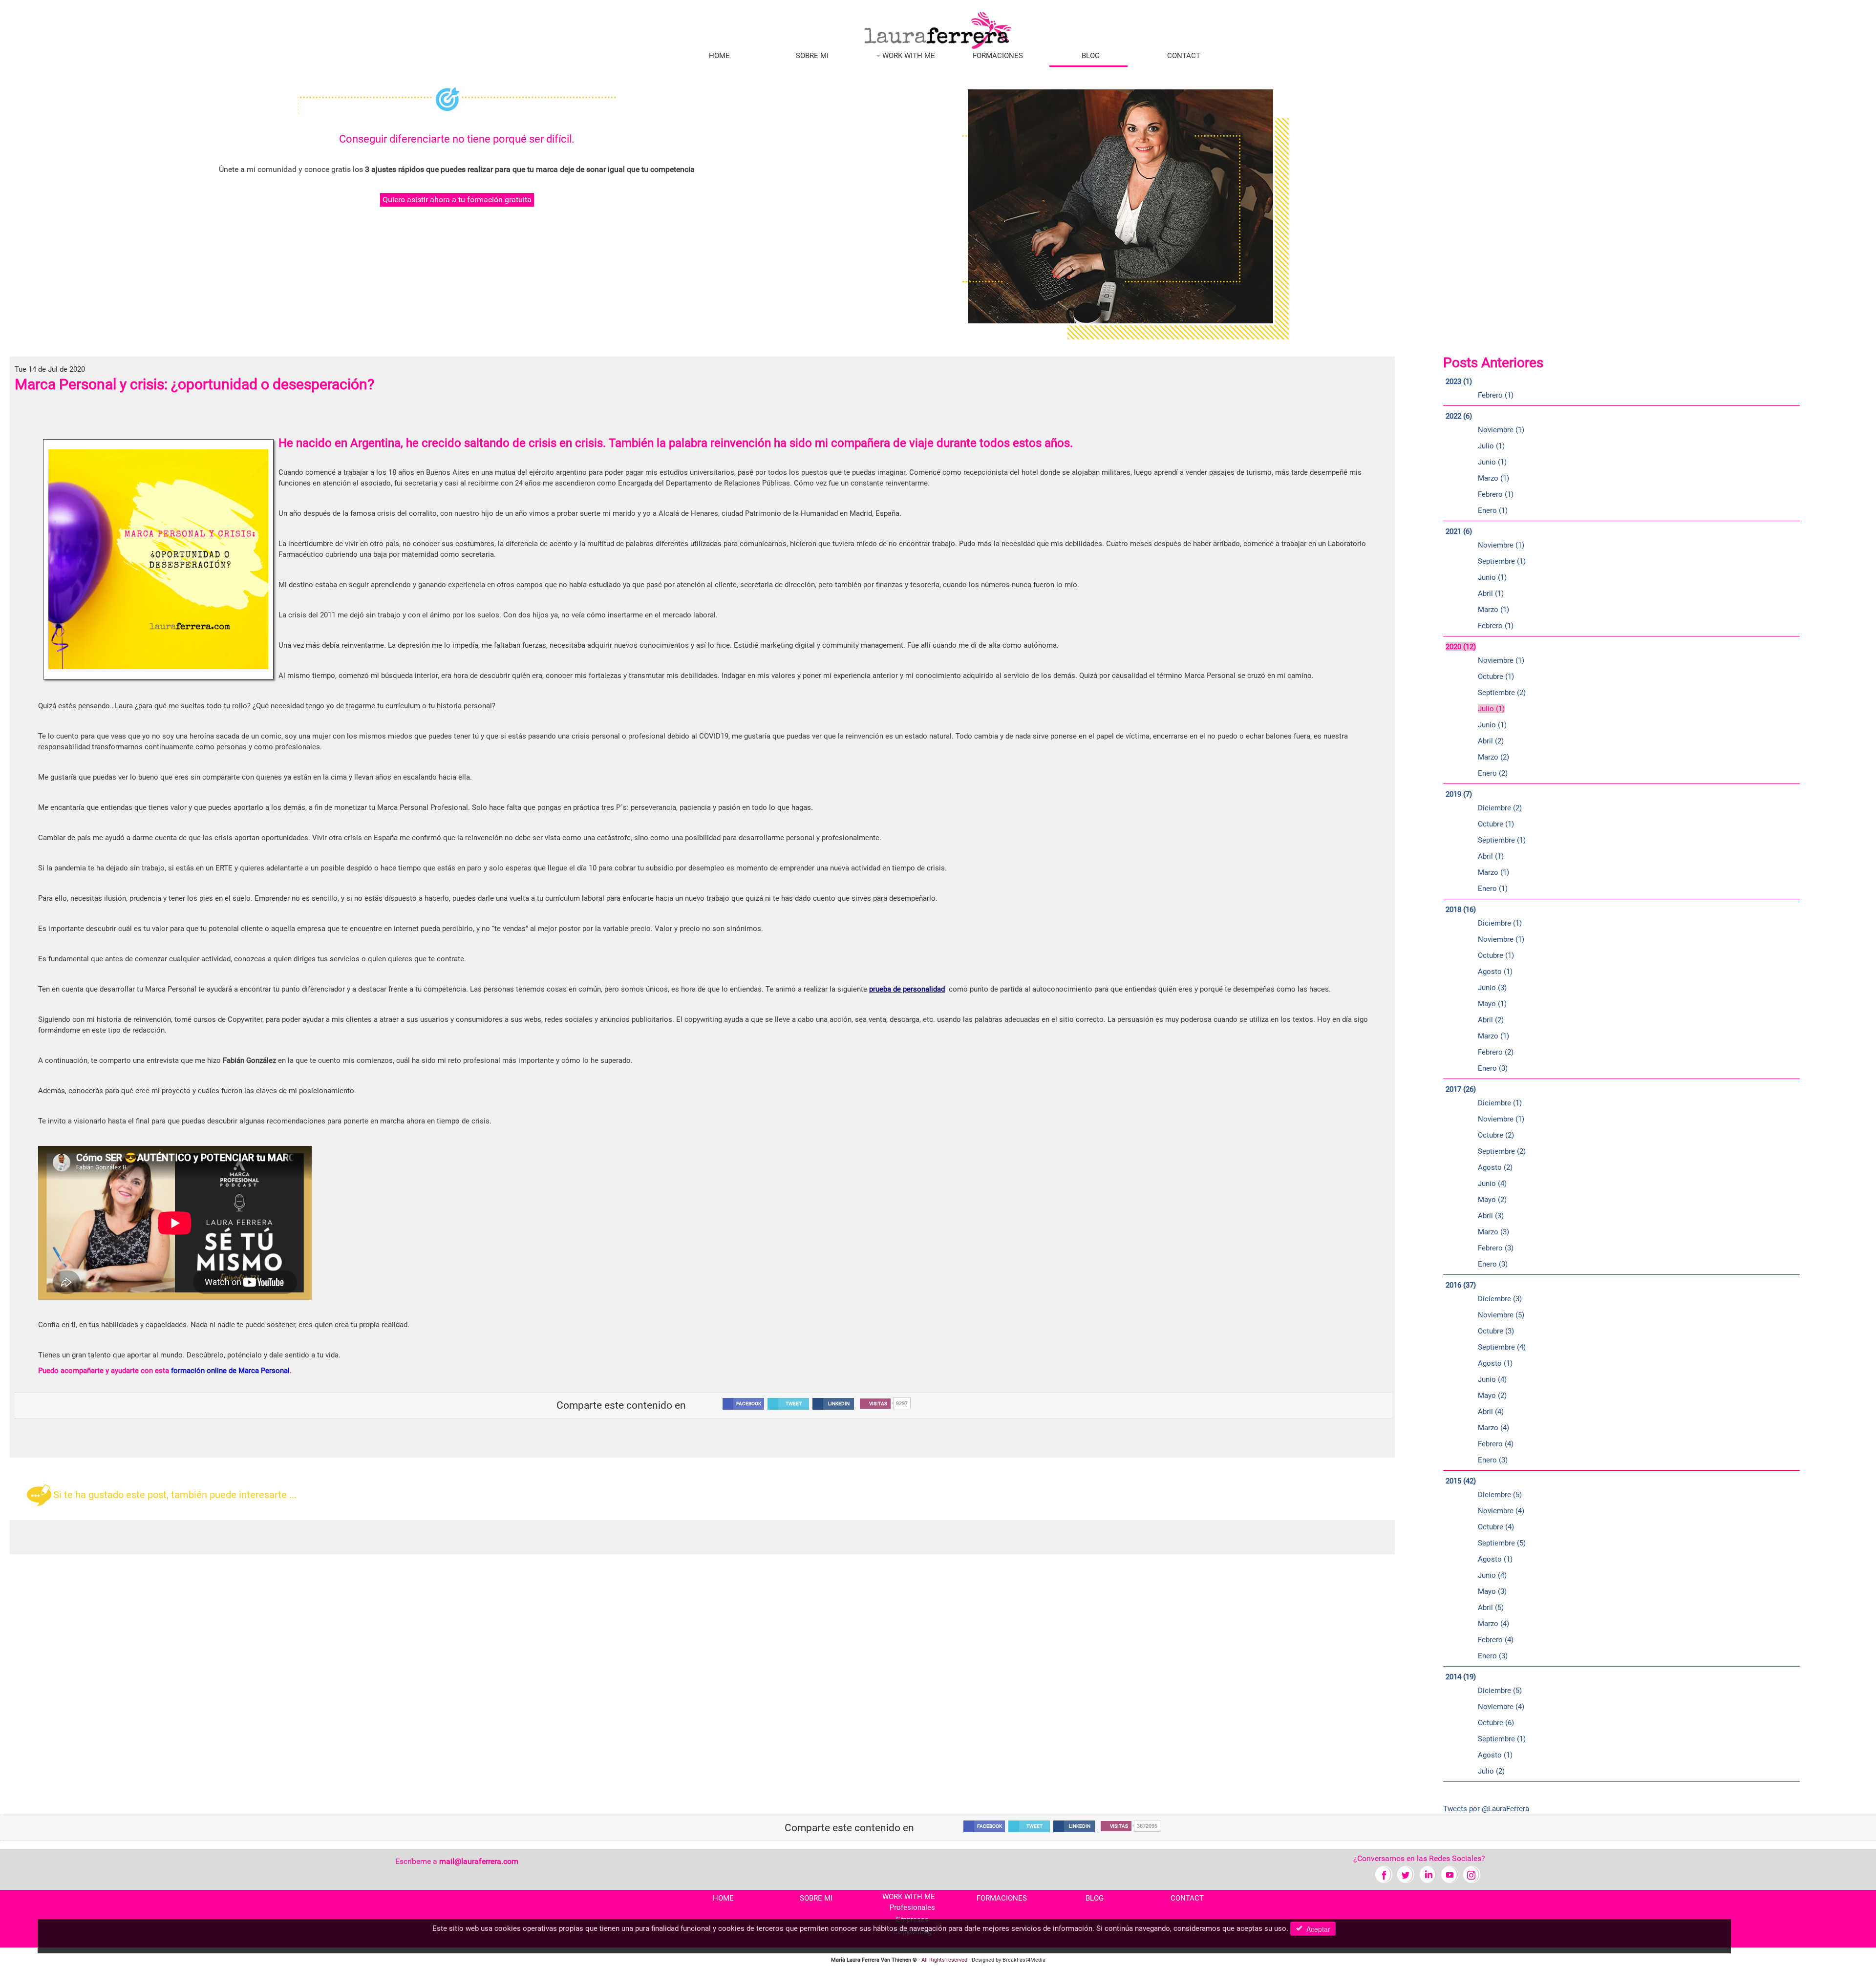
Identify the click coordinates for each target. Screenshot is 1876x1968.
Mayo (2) (1492, 1200)
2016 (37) (1461, 1285)
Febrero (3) (1496, 1248)
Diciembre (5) (1500, 1495)
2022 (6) (1459, 416)
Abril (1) (1491, 593)
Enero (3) (1493, 1068)
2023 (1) (1459, 381)
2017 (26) (1461, 1089)
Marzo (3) (1493, 1232)
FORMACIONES (998, 56)
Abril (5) (1491, 1608)
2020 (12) (1461, 647)
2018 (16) (1461, 910)
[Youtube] (1450, 1874)
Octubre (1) (1496, 677)
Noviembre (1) (1501, 430)
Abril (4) (1491, 1412)
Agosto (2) (1495, 1167)
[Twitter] (1406, 1874)
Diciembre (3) (1500, 1299)
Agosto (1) (1495, 972)
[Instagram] (1472, 1874)
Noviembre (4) (1501, 1511)
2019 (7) (1459, 794)
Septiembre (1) (1502, 561)
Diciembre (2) (1500, 808)
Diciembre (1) (1500, 923)
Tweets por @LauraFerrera (1486, 1809)
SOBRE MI (812, 56)
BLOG (1091, 56)
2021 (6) (1459, 531)
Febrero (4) (1496, 1444)
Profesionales (912, 1907)
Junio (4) (1492, 1184)
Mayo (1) (1492, 1004)
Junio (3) (1492, 988)
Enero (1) (1493, 510)
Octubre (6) (1496, 1723)
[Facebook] (1384, 1874)
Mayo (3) (1492, 1591)
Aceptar (1316, 1929)
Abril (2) (1491, 741)
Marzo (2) (1493, 757)
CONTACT (1184, 56)
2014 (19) (1461, 1677)
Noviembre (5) (1501, 1315)
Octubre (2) (1496, 1135)
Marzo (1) (1493, 478)
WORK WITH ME (908, 56)
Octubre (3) (1496, 1331)
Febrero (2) (1496, 1052)
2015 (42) (1461, 1481)
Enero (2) (1493, 773)
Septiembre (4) (1502, 1347)
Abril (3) (1491, 1216)
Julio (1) (1491, 446)
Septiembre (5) (1502, 1543)
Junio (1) (1492, 462)
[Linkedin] (1428, 1874)
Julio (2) (1491, 1771)
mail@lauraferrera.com (479, 1861)
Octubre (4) (1496, 1527)
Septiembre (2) (1502, 693)
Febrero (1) (1496, 395)
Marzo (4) (1493, 1428)
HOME (719, 56)
